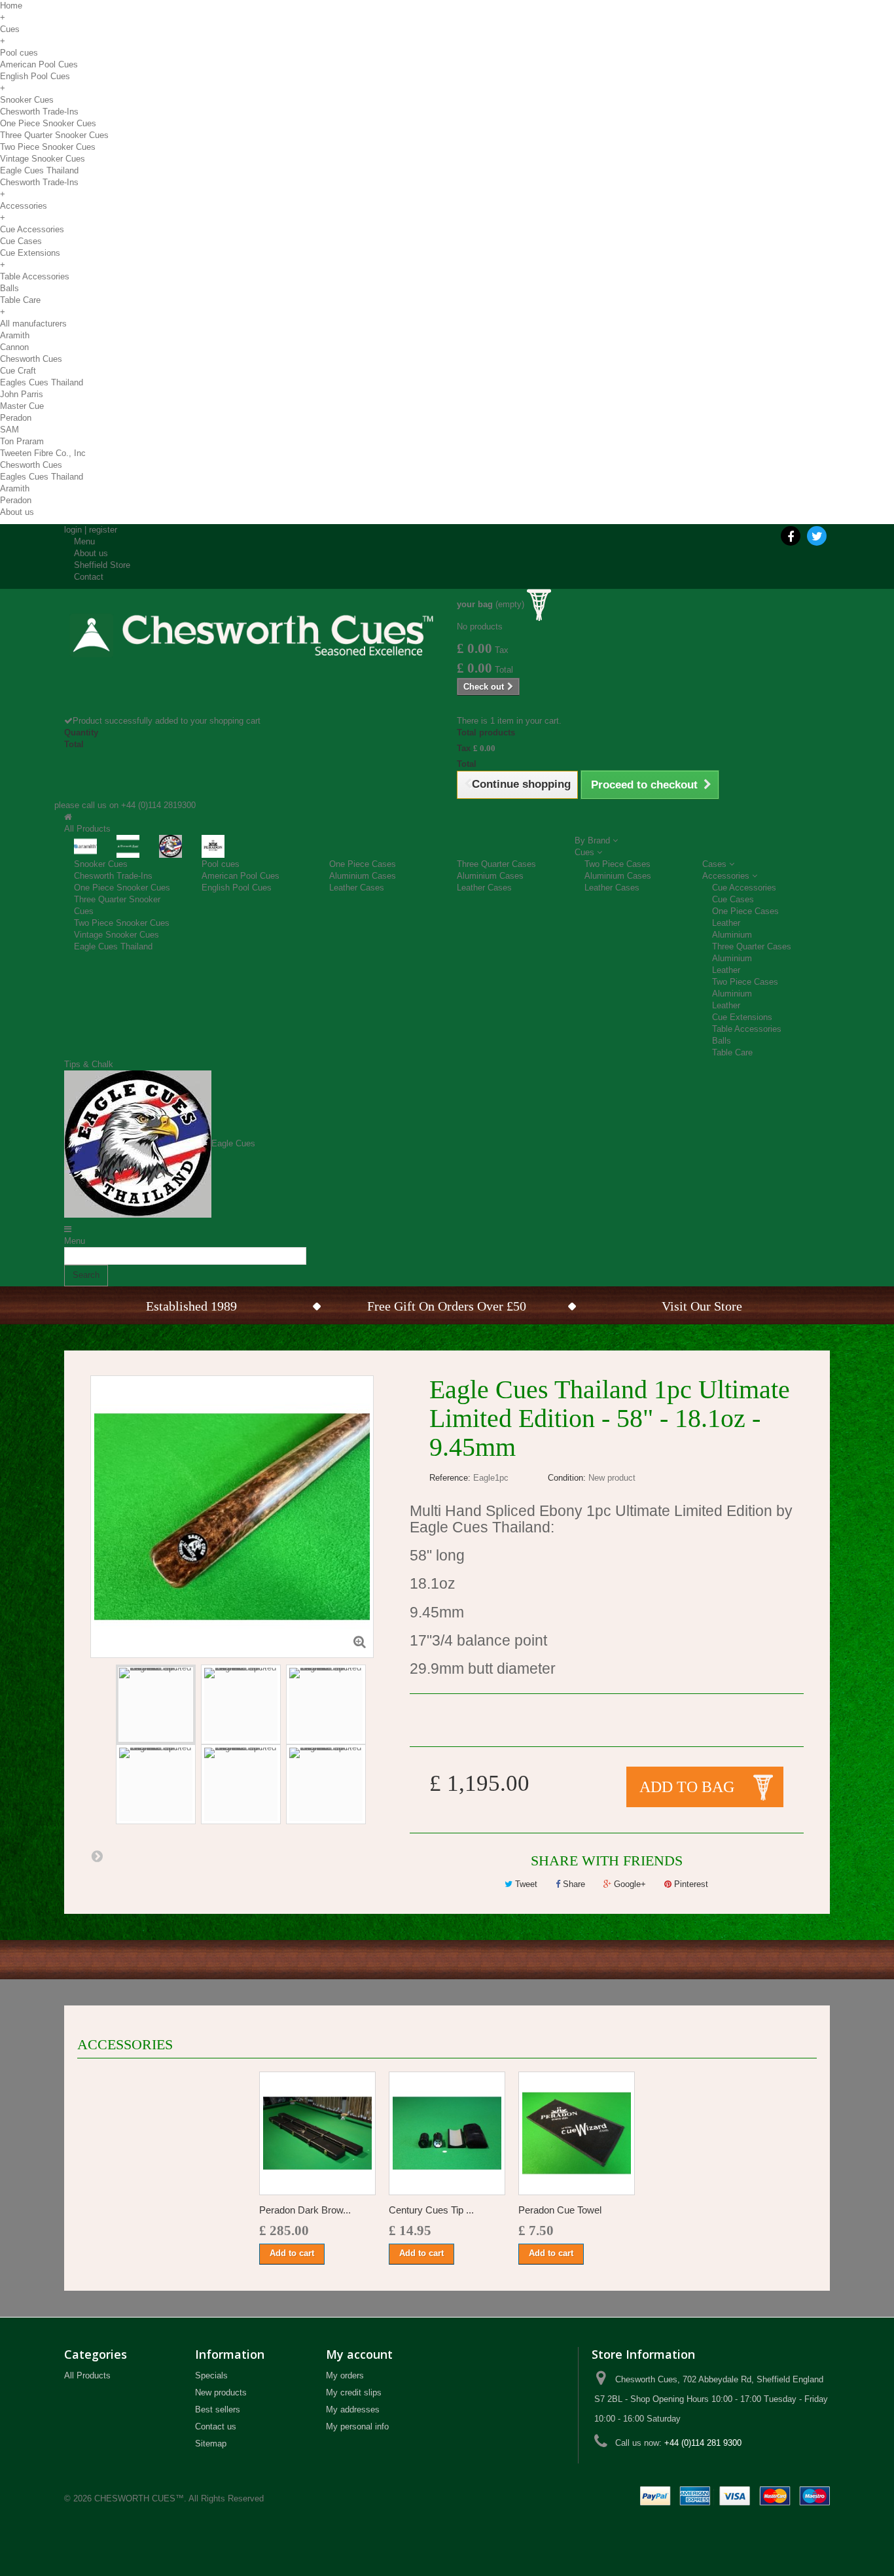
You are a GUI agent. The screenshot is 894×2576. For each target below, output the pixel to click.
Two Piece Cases (617, 864)
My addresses (353, 2409)
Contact (89, 577)
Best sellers (218, 2409)
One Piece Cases (363, 864)
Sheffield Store (102, 565)
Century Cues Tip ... (431, 2210)
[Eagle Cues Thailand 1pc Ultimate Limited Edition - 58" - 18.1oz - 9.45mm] (156, 1704)
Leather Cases (357, 888)
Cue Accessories (32, 229)
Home (11, 6)
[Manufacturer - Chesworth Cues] (128, 846)
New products (221, 2392)
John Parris (22, 394)
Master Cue (22, 406)
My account (359, 2354)
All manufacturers (33, 324)
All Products (87, 2375)
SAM (9, 430)
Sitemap (211, 2444)
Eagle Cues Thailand (39, 170)
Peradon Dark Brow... (305, 2210)
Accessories (24, 206)
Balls (9, 288)
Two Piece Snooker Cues (48, 147)
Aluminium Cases (363, 876)
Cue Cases (21, 241)
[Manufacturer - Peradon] (213, 846)
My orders (345, 2375)
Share (573, 1884)
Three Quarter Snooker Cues (54, 135)
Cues (10, 29)
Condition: (567, 1478)
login (73, 530)
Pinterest (690, 1884)
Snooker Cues (27, 100)
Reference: (450, 1478)
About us (17, 512)
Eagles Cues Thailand (42, 382)
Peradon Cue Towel (560, 2210)
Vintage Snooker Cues (43, 159)
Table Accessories (35, 276)
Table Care (20, 300)
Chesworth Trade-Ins (39, 112)
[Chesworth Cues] (251, 629)
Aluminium (732, 935)
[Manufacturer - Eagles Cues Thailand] (170, 846)
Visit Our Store (702, 1306)
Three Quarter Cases (496, 864)
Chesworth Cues (31, 359)
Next (97, 1856)
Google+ (629, 1884)
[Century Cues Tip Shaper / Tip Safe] (447, 2133)
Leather (726, 923)
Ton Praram (22, 441)
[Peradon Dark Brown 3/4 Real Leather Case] (317, 2133)
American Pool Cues (39, 64)
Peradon (16, 418)
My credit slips (354, 2392)
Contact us (216, 2426)
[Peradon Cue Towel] (577, 2133)
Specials (211, 2375)
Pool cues (19, 53)
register (103, 530)
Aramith (15, 335)
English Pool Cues (35, 76)
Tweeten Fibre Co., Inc (43, 453)
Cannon (14, 347)
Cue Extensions (30, 253)
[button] (596, 840)
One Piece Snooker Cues (48, 123)
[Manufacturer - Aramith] (85, 846)
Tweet (525, 1884)
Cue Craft (18, 371)
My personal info (357, 2426)
